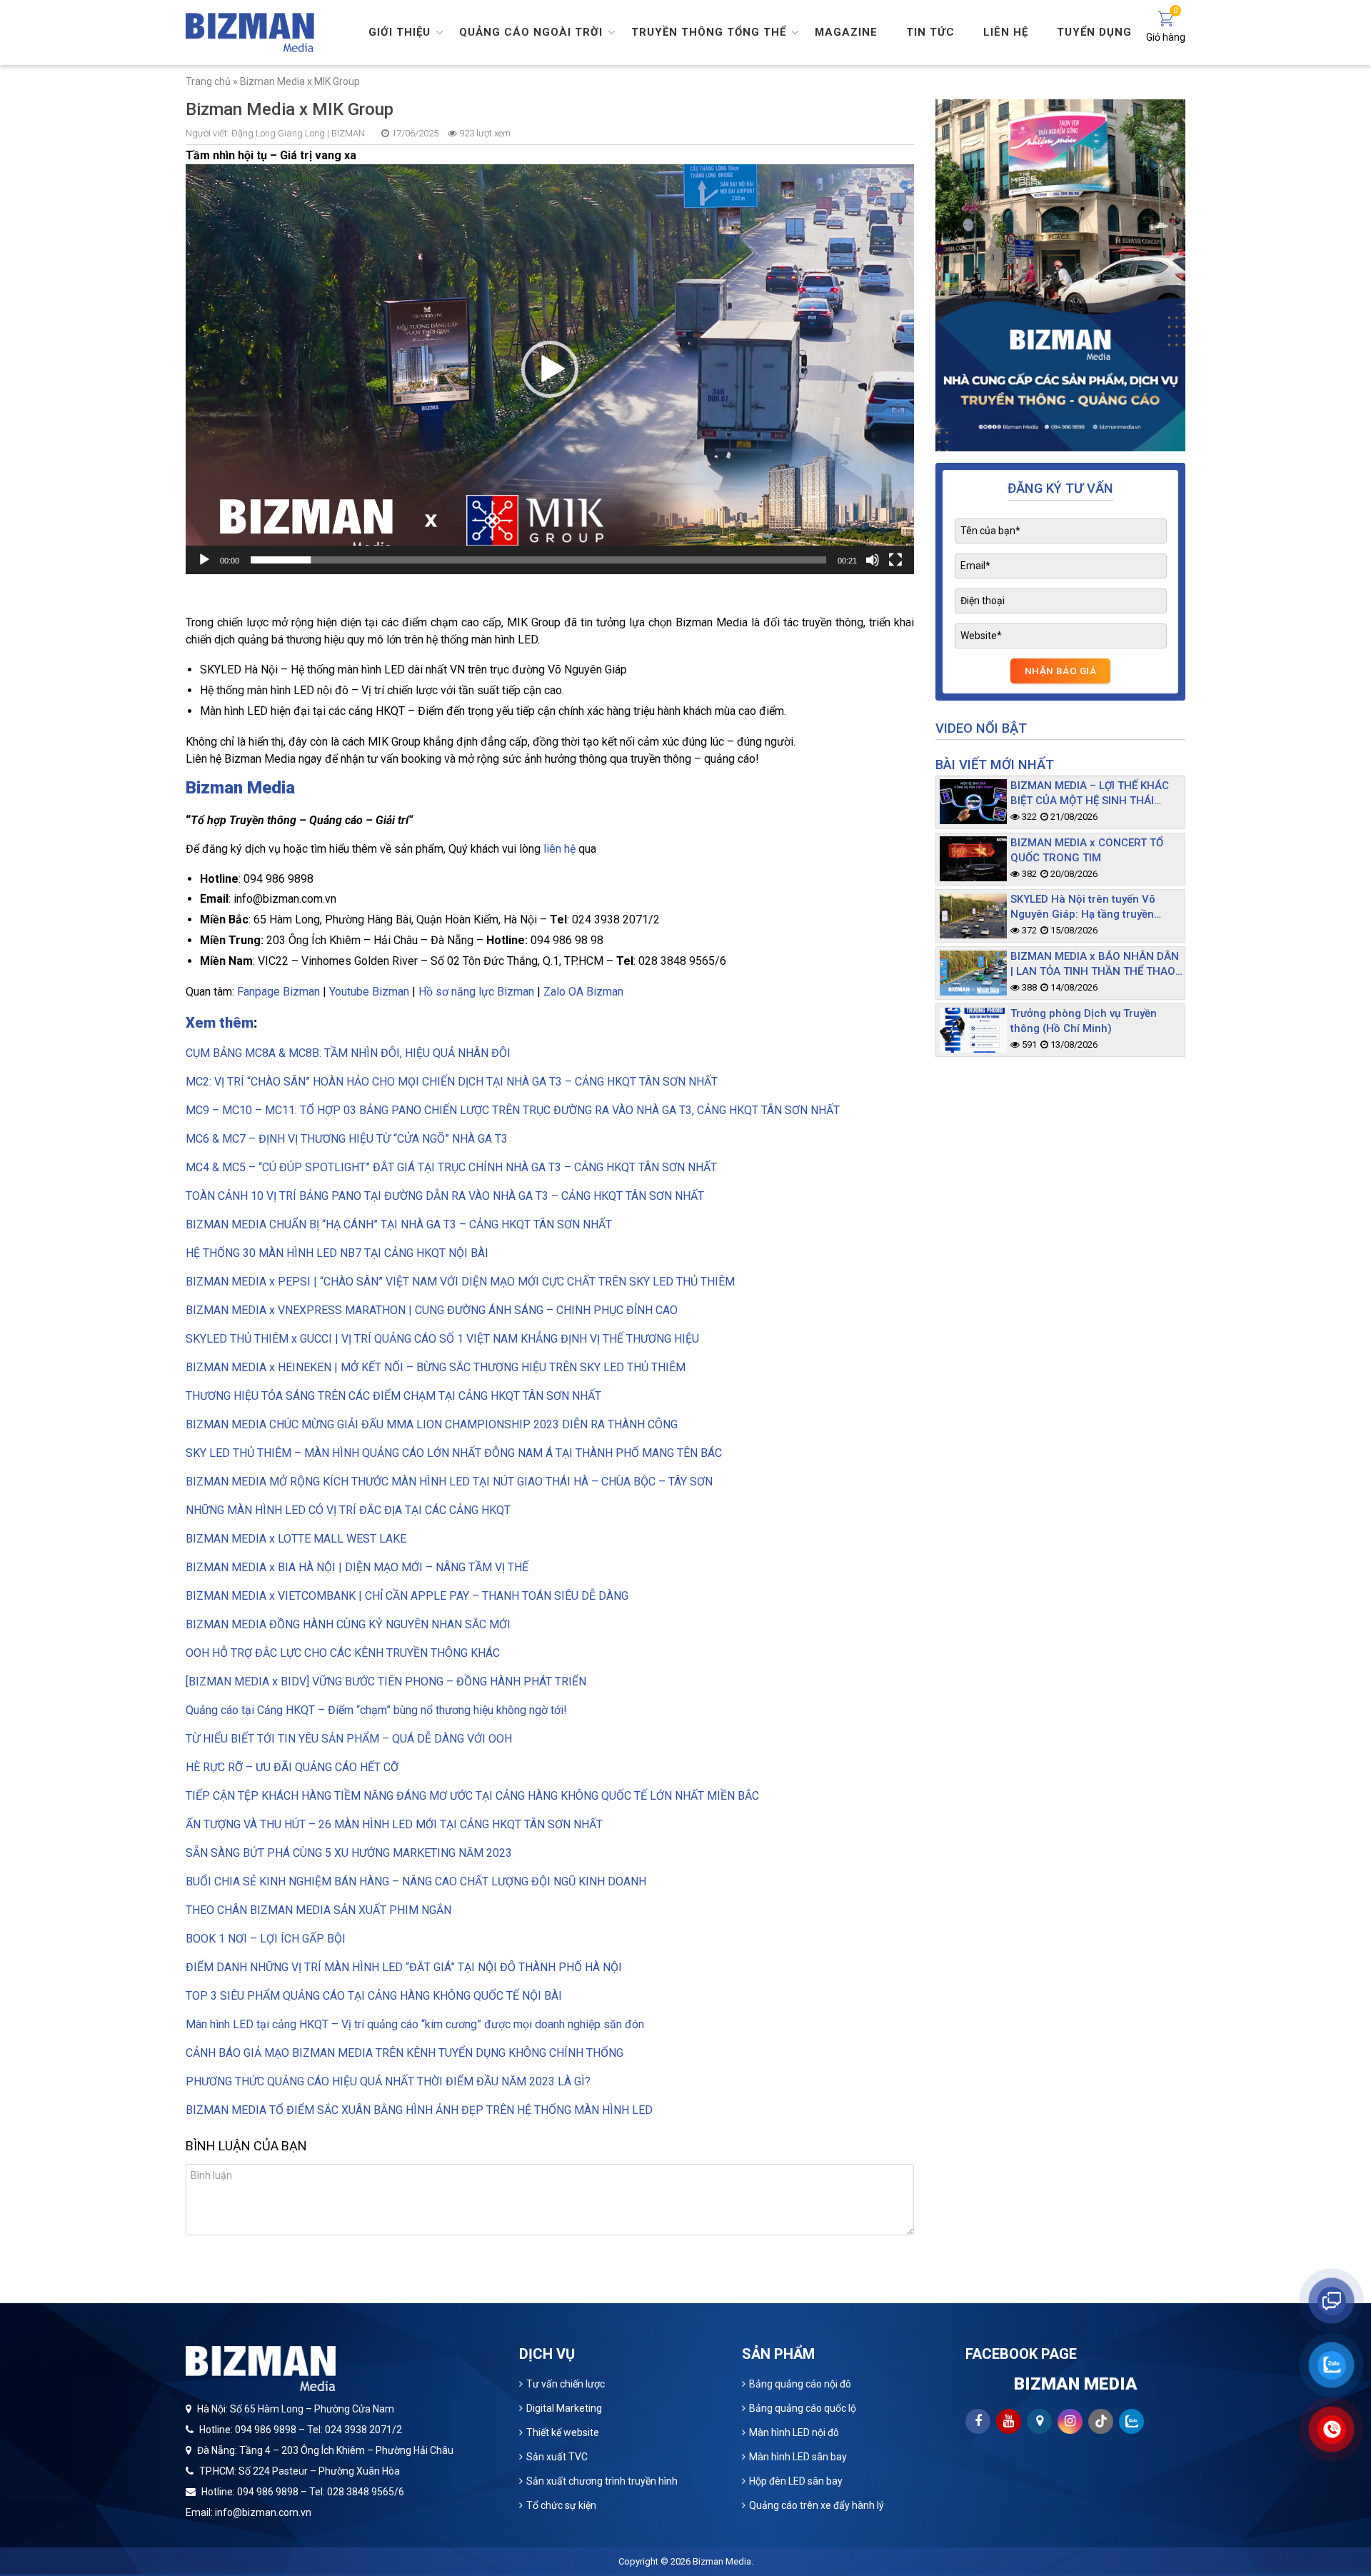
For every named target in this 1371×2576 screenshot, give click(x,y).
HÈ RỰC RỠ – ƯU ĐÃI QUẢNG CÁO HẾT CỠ (292, 1767)
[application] (550, 369)
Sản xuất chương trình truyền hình (602, 2481)
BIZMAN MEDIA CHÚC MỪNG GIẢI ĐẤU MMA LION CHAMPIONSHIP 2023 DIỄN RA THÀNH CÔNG (432, 1424)
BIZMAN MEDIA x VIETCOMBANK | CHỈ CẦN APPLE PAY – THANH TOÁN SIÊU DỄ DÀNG (407, 1596)
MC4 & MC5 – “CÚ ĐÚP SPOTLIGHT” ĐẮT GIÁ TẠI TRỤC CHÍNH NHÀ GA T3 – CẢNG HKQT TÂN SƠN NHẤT (451, 1167)
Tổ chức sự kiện (561, 2505)
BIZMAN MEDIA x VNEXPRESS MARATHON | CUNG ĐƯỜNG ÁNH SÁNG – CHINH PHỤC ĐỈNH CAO (432, 1310)
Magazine (846, 32)
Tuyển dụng (1094, 32)
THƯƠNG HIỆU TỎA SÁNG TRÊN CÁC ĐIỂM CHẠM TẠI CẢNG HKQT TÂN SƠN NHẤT (393, 1396)
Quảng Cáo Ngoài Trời (531, 32)
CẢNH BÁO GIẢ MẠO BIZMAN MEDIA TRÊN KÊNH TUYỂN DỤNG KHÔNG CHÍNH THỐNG (405, 2053)
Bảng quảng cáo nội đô (800, 2384)
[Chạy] (204, 560)
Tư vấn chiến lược (566, 2384)
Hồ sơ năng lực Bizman (476, 992)
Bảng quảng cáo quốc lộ (803, 2408)
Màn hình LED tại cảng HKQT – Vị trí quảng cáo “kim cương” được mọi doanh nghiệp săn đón (415, 2024)
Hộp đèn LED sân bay (796, 2481)
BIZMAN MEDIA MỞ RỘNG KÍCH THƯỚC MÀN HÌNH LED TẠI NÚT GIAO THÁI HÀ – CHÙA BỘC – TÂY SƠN (449, 1482)
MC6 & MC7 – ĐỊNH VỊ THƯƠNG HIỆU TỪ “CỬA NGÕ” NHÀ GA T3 (347, 1139)
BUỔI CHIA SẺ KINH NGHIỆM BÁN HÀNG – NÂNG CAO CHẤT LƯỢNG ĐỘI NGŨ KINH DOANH (416, 1881)
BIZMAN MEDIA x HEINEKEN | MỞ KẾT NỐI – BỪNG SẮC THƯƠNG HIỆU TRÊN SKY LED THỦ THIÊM (436, 1367)
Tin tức (930, 32)
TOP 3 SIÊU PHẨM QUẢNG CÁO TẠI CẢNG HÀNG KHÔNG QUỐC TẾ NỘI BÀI (374, 1996)
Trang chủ (208, 81)
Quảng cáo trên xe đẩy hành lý (817, 2505)
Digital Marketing (564, 2408)
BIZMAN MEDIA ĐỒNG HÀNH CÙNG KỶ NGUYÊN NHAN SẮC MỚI (348, 1624)
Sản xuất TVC (557, 2457)
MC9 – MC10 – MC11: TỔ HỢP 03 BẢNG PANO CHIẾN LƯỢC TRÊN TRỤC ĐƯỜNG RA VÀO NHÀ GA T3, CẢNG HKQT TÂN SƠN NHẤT (513, 1110)
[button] (550, 369)
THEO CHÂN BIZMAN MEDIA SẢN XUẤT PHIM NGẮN (318, 1910)
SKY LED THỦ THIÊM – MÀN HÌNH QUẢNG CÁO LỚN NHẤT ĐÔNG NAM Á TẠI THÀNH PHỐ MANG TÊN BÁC (454, 1453)
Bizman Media (722, 2561)
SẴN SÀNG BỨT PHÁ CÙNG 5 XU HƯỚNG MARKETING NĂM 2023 (349, 1853)
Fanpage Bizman (278, 992)
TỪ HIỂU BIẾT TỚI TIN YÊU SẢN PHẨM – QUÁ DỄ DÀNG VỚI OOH (349, 1739)
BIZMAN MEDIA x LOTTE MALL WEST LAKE (296, 1539)
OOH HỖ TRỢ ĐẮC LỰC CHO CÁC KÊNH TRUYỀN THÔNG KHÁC (343, 1653)
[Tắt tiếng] (873, 560)
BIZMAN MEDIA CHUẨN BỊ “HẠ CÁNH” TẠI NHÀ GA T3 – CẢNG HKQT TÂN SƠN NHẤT (399, 1224)
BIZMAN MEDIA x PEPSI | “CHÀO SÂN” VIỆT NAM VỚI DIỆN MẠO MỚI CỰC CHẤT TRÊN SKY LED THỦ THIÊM (460, 1282)
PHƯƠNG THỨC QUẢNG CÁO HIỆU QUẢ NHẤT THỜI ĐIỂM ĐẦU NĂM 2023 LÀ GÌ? (388, 2081)
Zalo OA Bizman (583, 992)
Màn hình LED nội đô (794, 2432)
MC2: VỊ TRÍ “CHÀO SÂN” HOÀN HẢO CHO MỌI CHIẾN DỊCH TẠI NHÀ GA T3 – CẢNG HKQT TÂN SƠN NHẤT (452, 1082)
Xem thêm (220, 1023)
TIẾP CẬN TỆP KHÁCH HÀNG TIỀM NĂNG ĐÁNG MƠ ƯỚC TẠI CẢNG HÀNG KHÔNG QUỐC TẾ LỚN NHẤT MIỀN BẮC (472, 1796)
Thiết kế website (563, 2432)
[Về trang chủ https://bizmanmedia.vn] (250, 31)
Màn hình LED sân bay (798, 2457)
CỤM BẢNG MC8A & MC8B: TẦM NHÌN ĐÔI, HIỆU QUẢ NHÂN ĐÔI (348, 1053)
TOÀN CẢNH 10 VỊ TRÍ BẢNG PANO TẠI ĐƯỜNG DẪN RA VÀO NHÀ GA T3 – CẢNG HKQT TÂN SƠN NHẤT (445, 1196)
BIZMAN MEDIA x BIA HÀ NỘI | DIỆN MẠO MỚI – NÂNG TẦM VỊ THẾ (357, 1567)
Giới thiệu (400, 32)
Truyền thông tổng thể (709, 32)
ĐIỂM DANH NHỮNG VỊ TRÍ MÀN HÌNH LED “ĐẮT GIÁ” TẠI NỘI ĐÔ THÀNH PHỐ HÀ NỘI (405, 1967)
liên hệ (559, 849)
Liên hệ (1006, 32)
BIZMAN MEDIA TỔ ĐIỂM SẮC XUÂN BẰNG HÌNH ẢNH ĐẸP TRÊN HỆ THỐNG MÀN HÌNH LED (419, 2110)
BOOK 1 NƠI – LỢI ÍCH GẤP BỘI (266, 1939)
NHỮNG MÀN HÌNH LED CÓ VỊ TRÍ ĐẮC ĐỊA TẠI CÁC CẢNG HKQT (348, 1510)
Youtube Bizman (369, 992)
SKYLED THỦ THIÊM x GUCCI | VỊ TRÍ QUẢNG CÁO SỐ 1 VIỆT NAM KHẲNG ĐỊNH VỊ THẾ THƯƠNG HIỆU (442, 1339)
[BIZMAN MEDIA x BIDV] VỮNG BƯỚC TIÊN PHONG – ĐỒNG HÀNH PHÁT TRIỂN (386, 1682)
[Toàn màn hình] (895, 560)
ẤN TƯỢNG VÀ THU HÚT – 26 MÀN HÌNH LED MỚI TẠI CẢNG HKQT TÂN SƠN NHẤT (394, 1824)
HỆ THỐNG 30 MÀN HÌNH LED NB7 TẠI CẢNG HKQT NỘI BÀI (337, 1253)
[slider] (538, 560)
